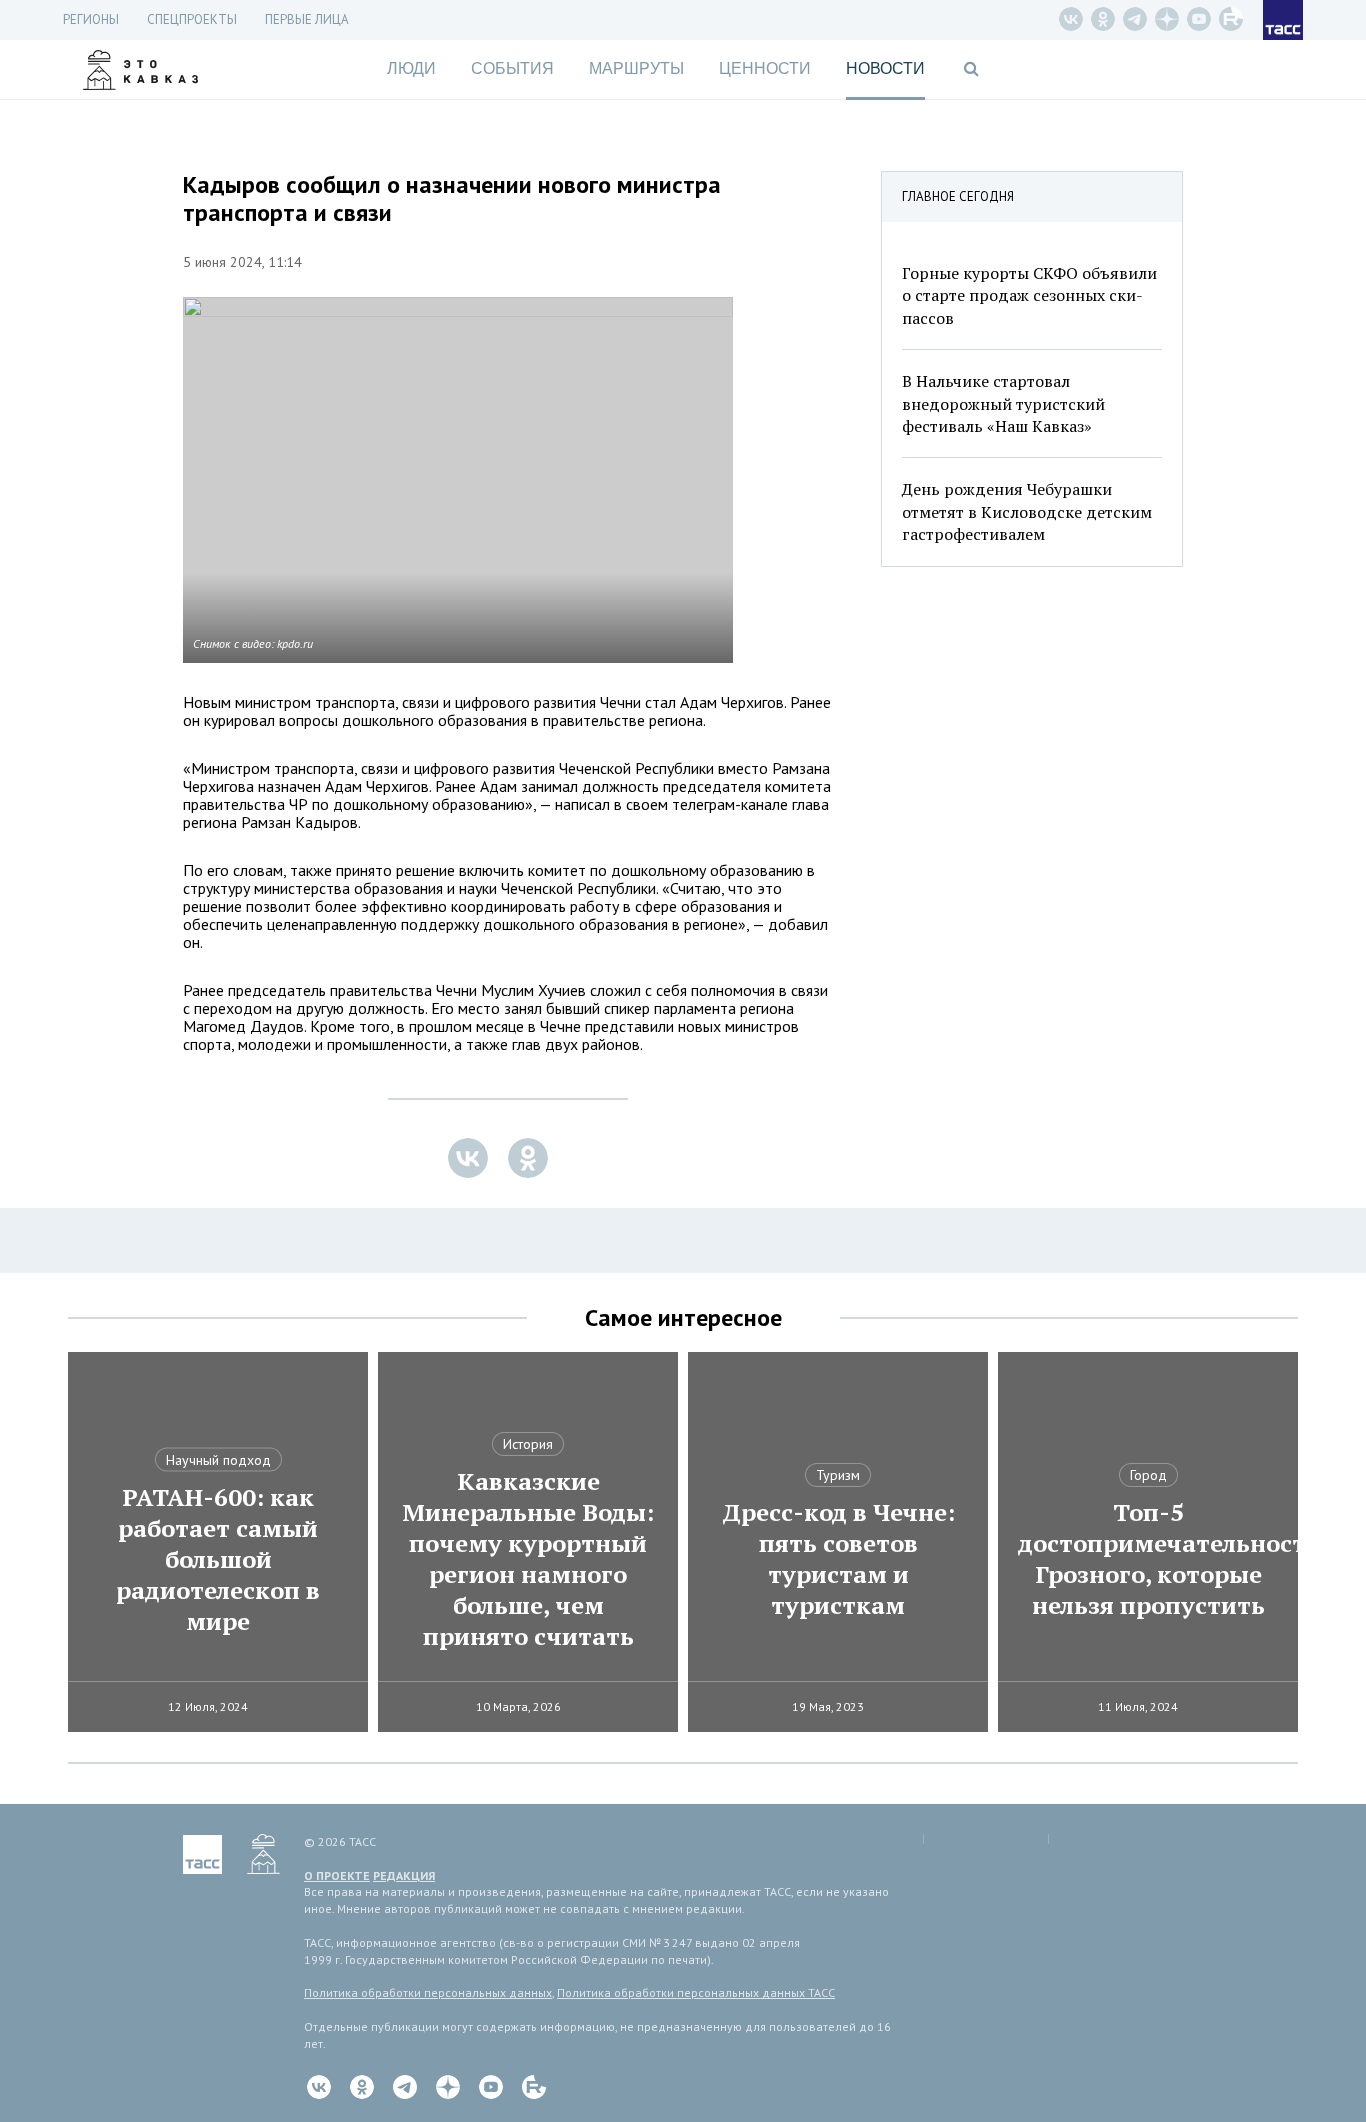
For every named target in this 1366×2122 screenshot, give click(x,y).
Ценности (765, 68)
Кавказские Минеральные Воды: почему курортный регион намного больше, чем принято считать (528, 1559)
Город (1148, 1475)
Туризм (838, 1475)
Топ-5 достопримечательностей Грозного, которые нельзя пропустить (1148, 1559)
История (528, 1444)
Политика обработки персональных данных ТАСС (696, 1992)
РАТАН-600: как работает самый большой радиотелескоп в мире (218, 1559)
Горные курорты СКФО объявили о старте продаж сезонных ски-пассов (1029, 295)
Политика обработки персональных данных (428, 1992)
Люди (411, 68)
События (512, 68)
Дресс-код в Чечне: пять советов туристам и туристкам (838, 1559)
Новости (885, 68)
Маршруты (636, 68)
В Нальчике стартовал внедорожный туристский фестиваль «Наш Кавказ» (1003, 403)
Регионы (91, 19)
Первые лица (307, 19)
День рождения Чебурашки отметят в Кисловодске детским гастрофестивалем (1027, 511)
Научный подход (218, 1460)
